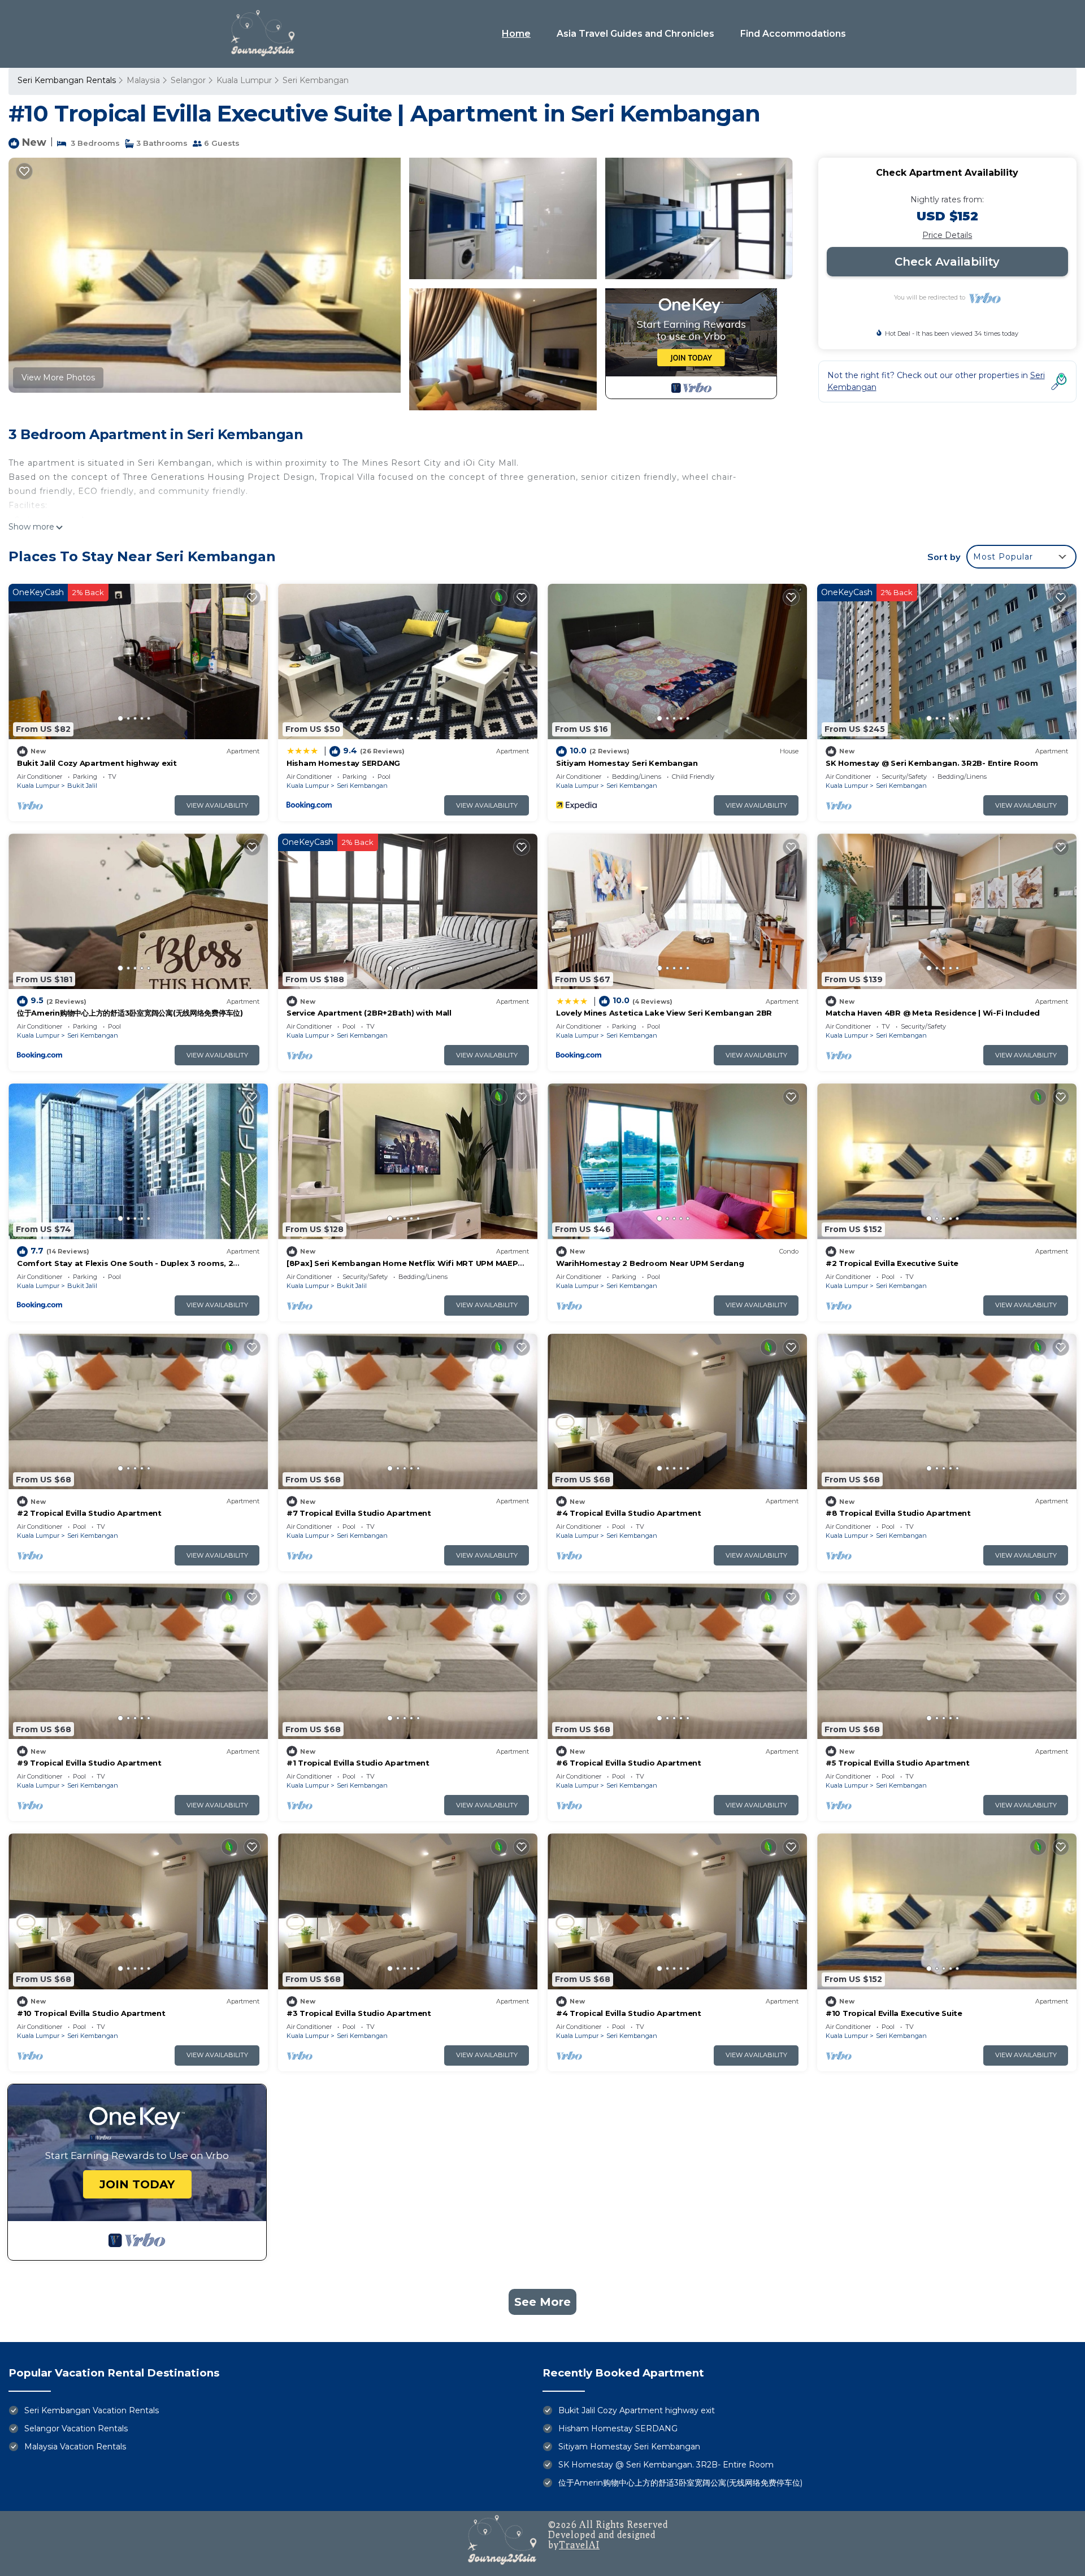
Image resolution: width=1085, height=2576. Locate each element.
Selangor (188, 80)
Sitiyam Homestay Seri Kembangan (627, 763)
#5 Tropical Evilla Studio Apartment (898, 1763)
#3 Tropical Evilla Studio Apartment (359, 2013)
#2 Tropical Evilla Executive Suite (892, 1263)
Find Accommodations (793, 34)
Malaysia (143, 80)
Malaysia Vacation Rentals (75, 2447)
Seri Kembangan (316, 80)
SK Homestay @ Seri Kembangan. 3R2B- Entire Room (932, 763)
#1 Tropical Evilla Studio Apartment (358, 1763)
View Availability (217, 805)
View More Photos (58, 378)
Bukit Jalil (82, 786)
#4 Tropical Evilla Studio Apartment (629, 1513)
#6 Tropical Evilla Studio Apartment (629, 1763)
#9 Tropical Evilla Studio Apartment (89, 1763)
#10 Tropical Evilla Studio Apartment (91, 2013)
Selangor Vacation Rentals (76, 2428)
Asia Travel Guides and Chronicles (635, 34)
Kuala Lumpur (244, 80)
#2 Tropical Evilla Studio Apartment (89, 1513)
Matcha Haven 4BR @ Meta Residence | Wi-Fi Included (933, 1013)
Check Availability (947, 262)
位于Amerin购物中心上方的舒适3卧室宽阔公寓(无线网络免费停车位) (130, 1013)
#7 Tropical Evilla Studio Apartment (359, 1513)
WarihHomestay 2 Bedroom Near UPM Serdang (650, 1263)
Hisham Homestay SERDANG (343, 763)
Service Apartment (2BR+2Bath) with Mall (369, 1013)
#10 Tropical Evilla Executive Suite (894, 2013)
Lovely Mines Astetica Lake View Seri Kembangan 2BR (664, 1013)
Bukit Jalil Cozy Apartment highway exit (97, 763)
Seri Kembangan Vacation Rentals (92, 2410)
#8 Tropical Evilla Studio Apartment (898, 1513)
